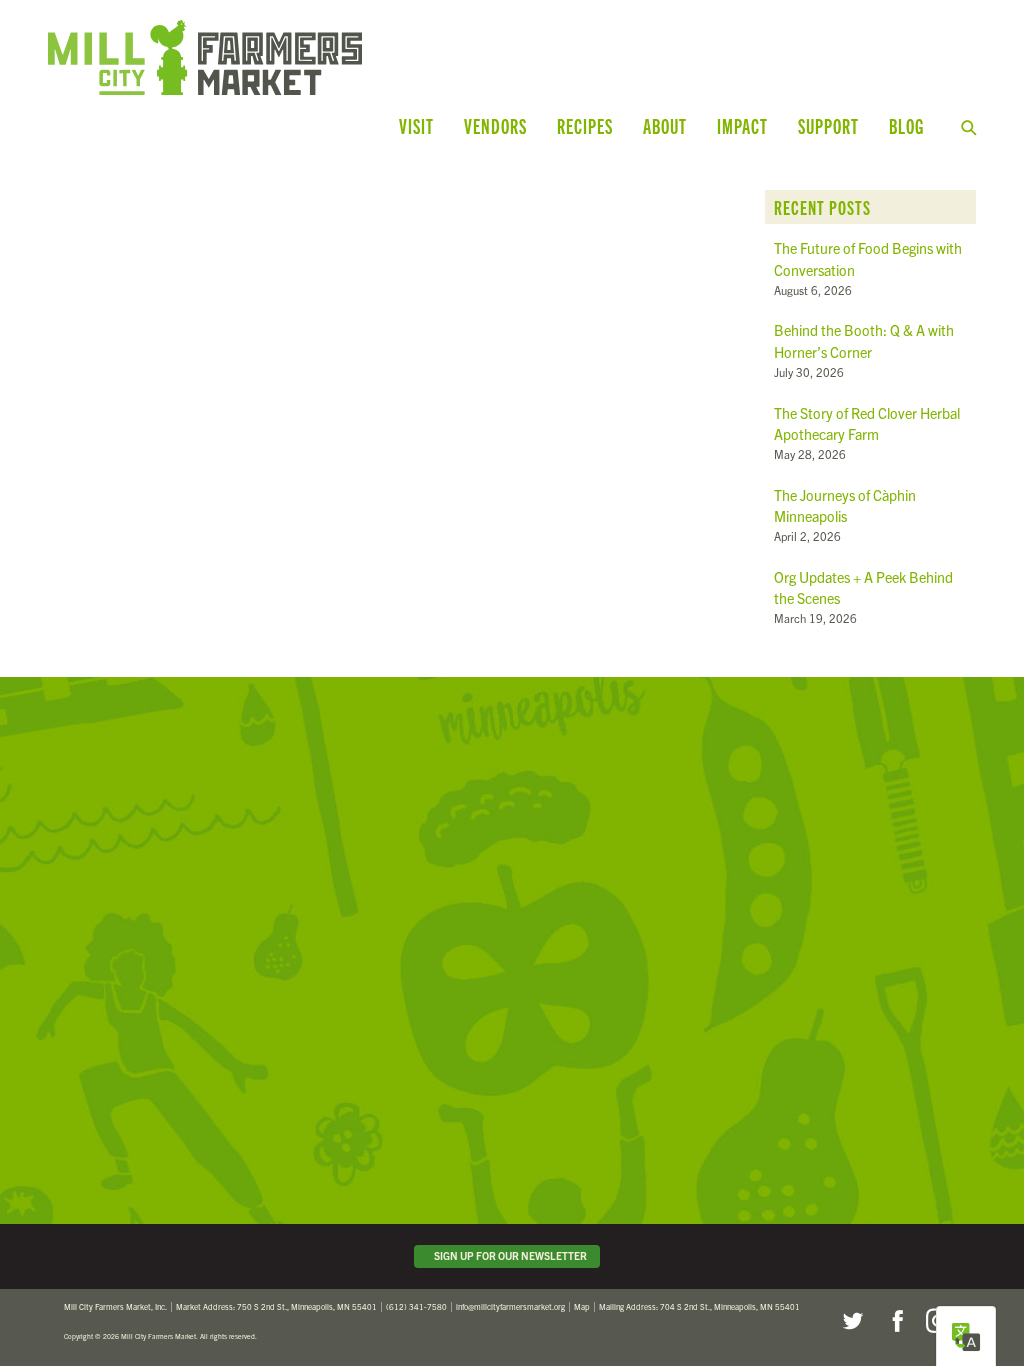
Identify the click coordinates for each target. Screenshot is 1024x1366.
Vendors (495, 125)
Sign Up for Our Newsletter (508, 1255)
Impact (742, 125)
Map (582, 1306)
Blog (906, 125)
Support (828, 125)
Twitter (852, 1321)
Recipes (585, 125)
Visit (416, 125)
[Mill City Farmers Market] (304, 57)
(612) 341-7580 (416, 1306)
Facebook (895, 1321)
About (665, 125)
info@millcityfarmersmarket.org (510, 1306)
